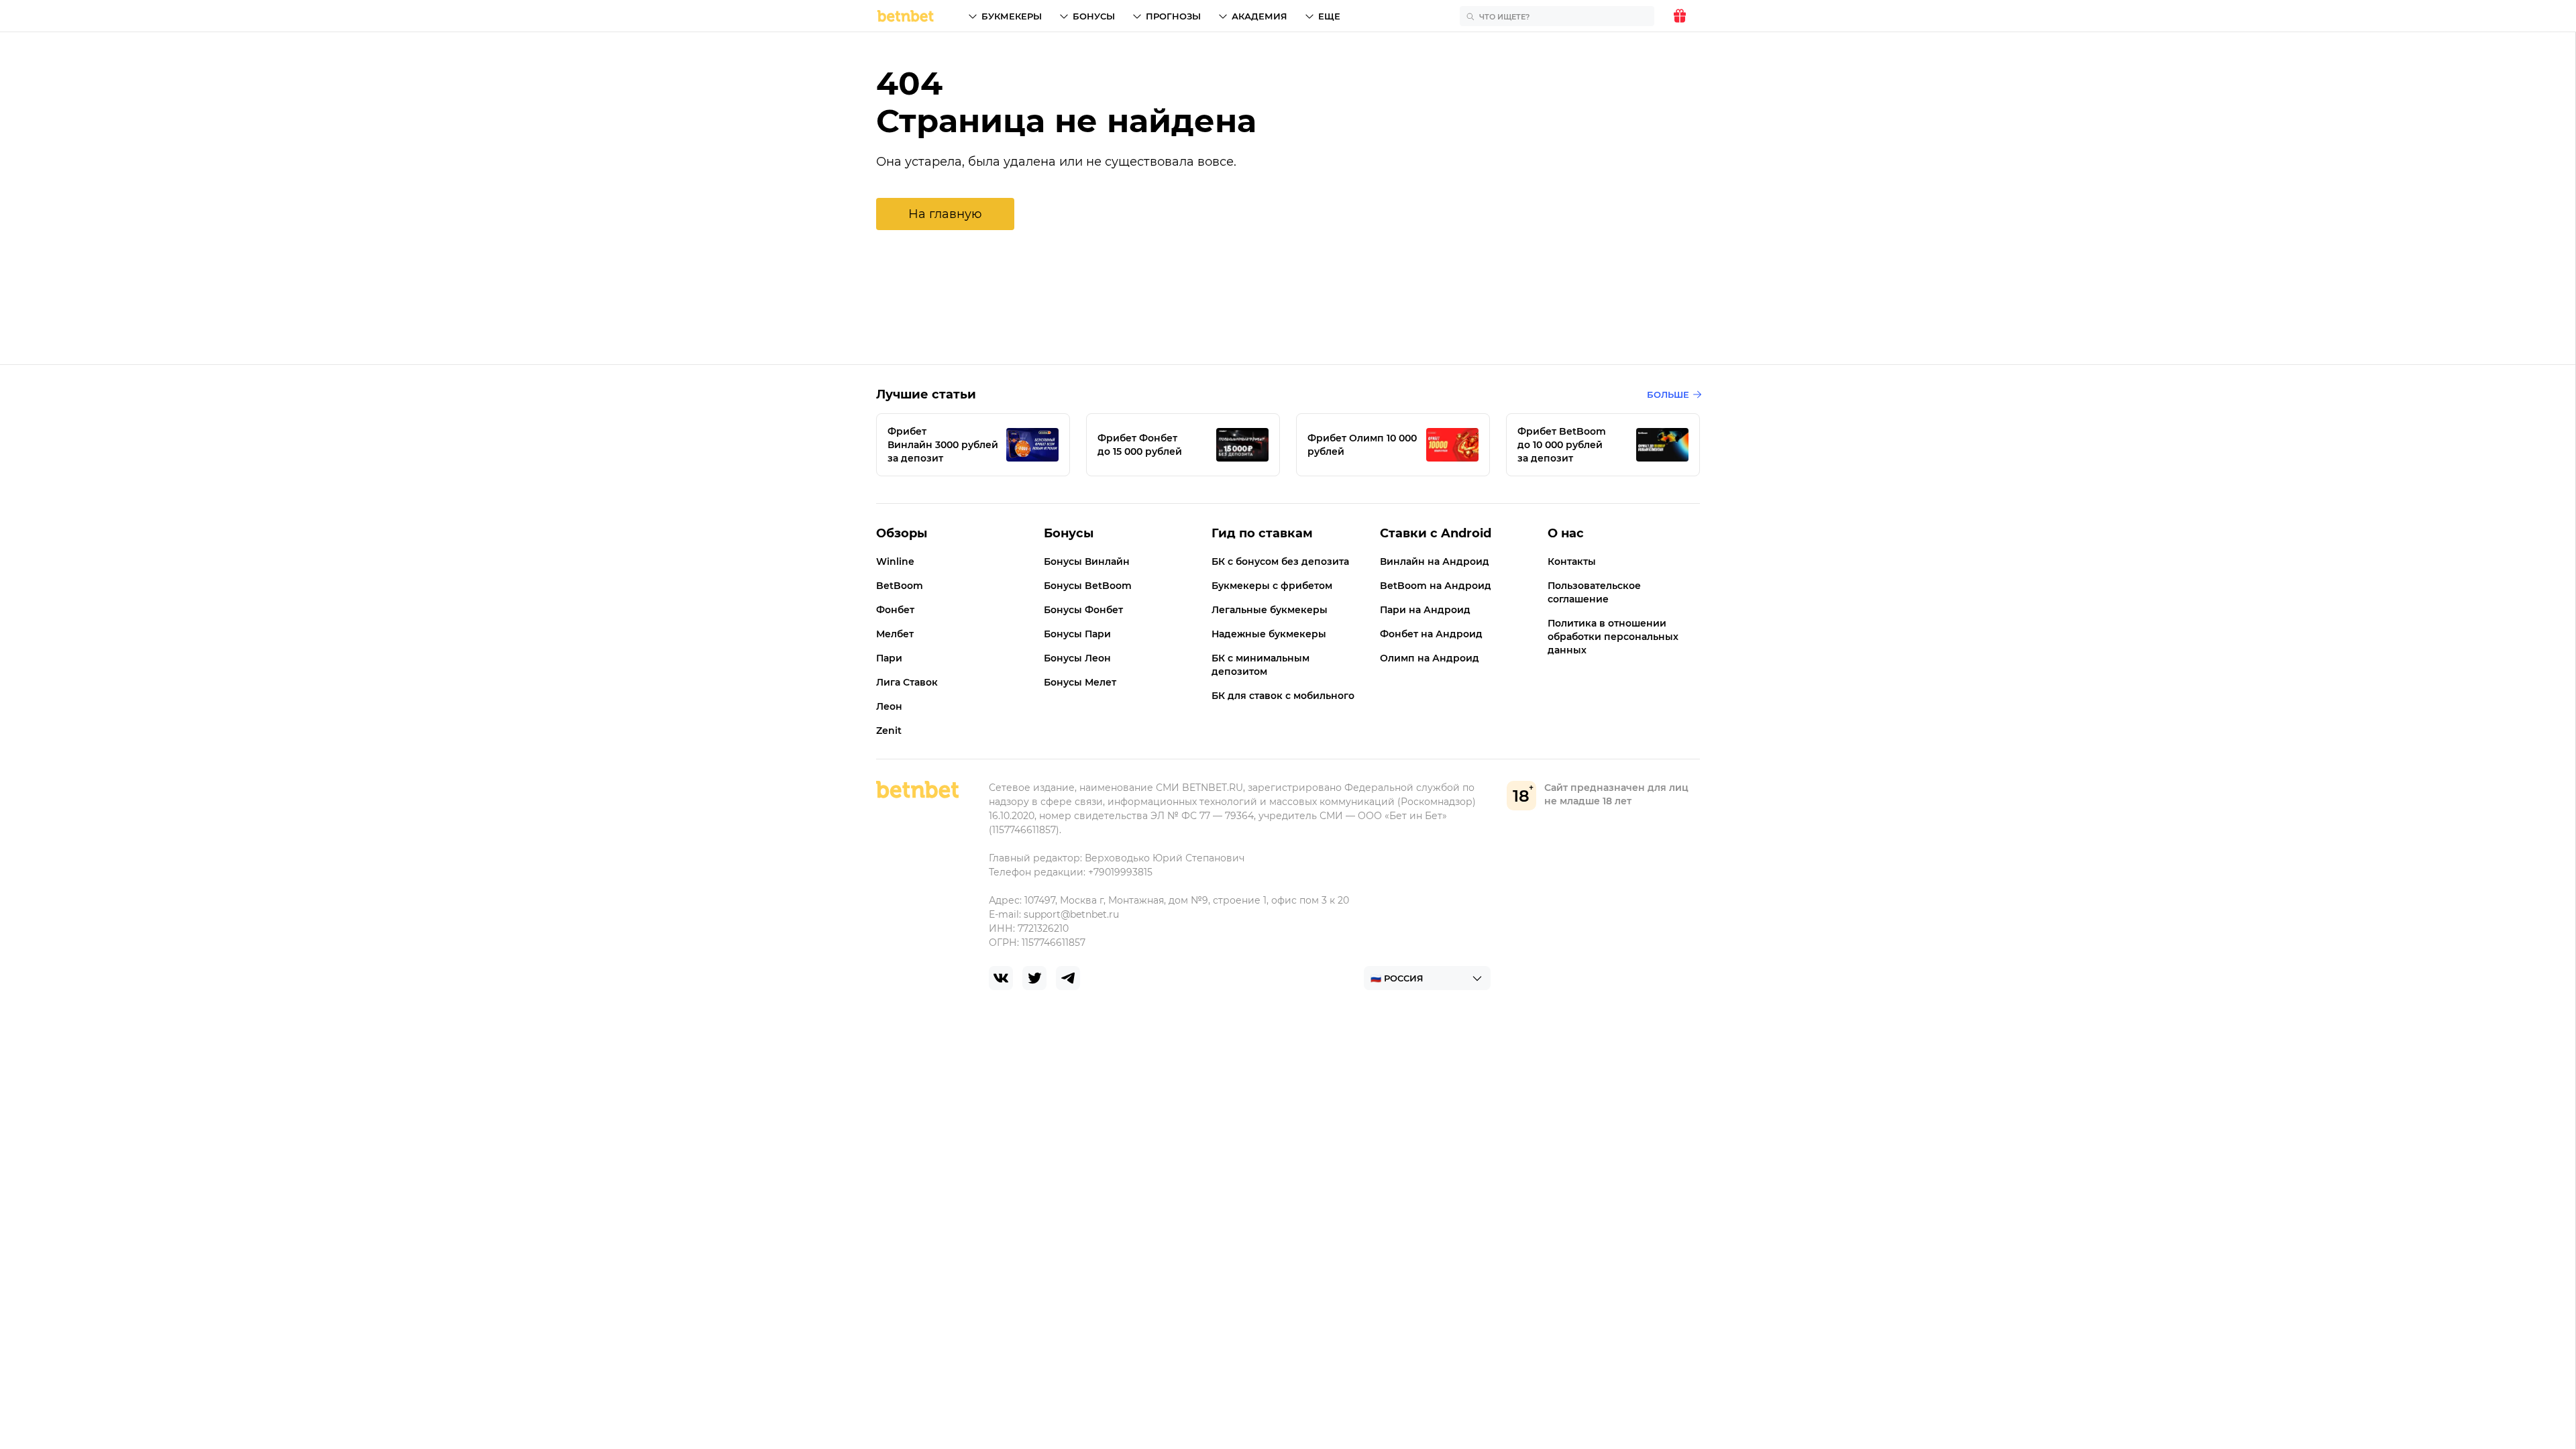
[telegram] (1068, 978)
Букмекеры (1012, 16)
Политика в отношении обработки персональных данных (1613, 637)
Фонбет (895, 610)
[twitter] (1034, 978)
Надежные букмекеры (1269, 634)
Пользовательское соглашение (1594, 592)
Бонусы (1094, 16)
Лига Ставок (907, 682)
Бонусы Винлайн (1087, 561)
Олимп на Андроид (1430, 658)
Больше (1668, 394)
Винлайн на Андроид (1435, 561)
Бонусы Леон (1077, 658)
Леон (889, 706)
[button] (945, 214)
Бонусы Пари (1077, 634)
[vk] (1001, 978)
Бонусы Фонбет (1083, 610)
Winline (895, 561)
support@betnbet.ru (1071, 914)
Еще (1329, 16)
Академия (1259, 16)
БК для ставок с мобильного (1283, 696)
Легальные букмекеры (1270, 610)
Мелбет (895, 634)
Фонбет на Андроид (1431, 634)
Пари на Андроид (1425, 610)
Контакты (1572, 561)
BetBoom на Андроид (1436, 586)
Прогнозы (1173, 16)
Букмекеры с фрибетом (1272, 586)
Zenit (889, 731)
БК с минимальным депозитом (1260, 665)
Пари (889, 658)
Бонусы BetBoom (1088, 586)
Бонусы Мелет (1080, 682)
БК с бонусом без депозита (1280, 561)
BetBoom (900, 586)
